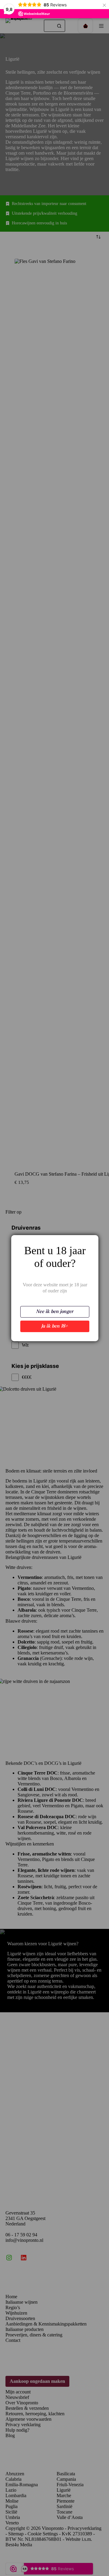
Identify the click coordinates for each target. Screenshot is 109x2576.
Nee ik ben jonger (55, 1312)
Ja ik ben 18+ (55, 1326)
